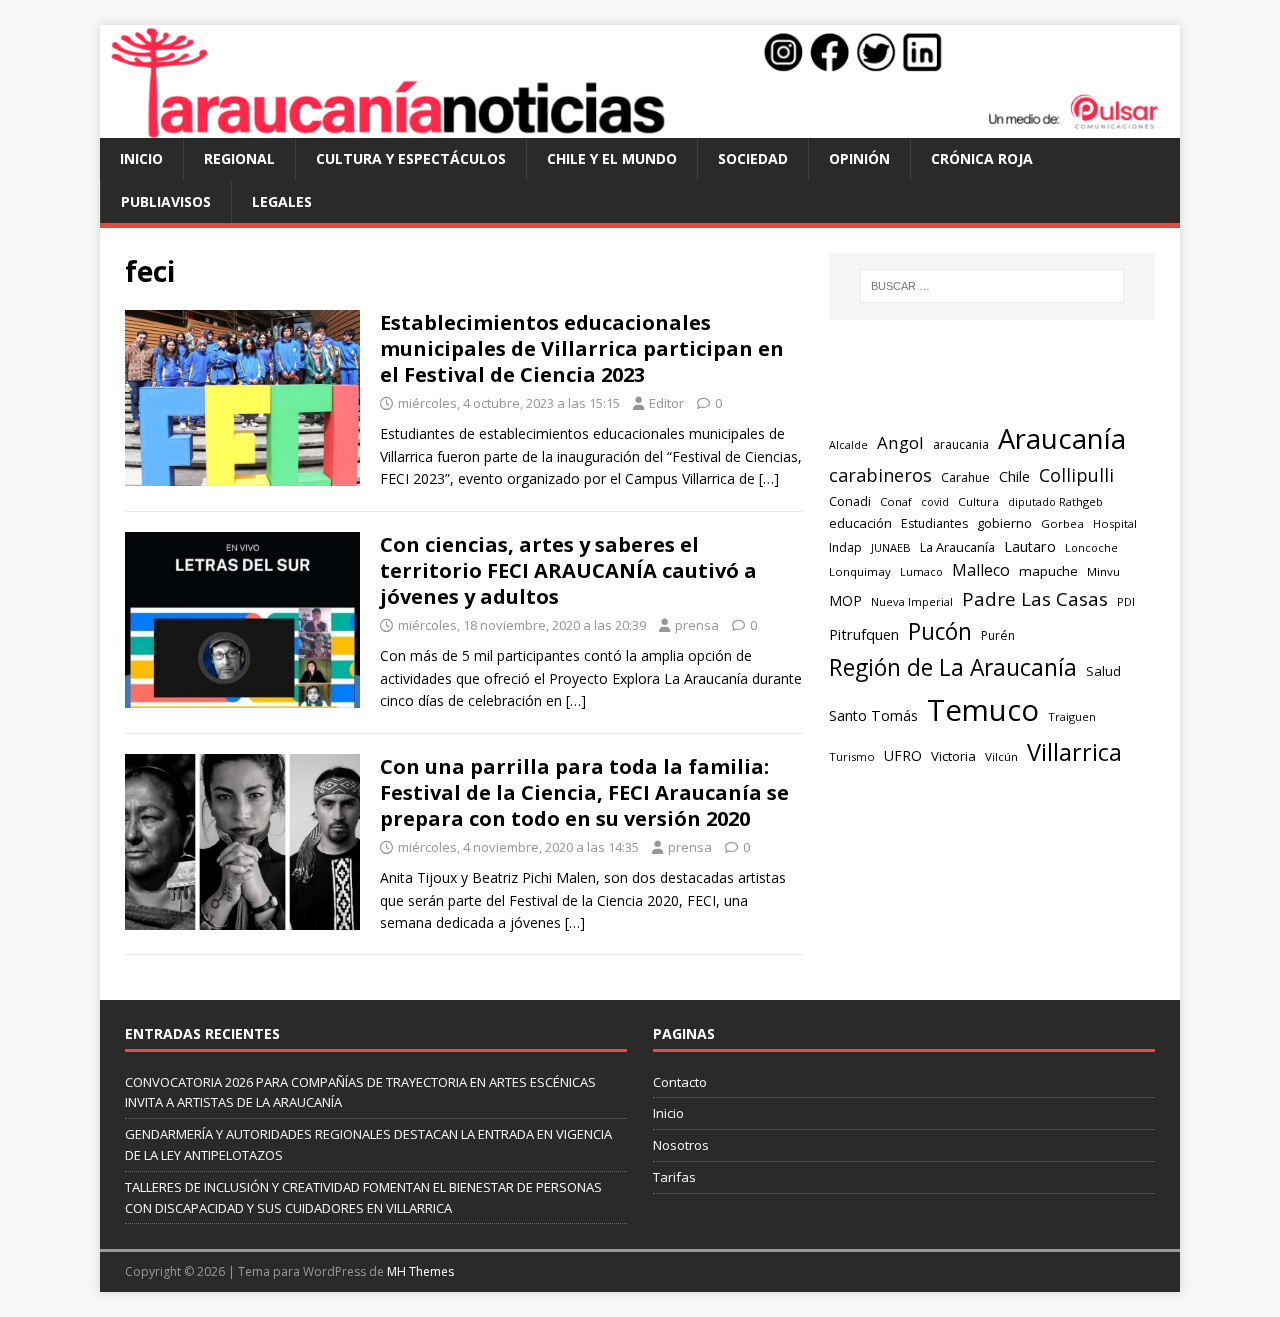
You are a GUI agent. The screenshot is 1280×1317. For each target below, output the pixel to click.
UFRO (903, 755)
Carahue (965, 477)
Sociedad (753, 158)
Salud (1103, 671)
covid (935, 502)
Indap (845, 547)
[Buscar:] (992, 286)
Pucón (940, 631)
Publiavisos (166, 201)
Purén (998, 635)
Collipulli (1076, 475)
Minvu (1103, 571)
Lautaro (1030, 546)
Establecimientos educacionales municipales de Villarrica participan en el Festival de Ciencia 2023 (582, 348)
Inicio (141, 158)
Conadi (850, 501)
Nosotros (681, 1145)
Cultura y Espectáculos (411, 158)
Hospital (1115, 523)
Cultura (978, 501)
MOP (845, 600)
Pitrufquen (864, 634)
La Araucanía (957, 547)
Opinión (859, 158)
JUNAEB (891, 547)
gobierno (1004, 523)
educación (860, 523)
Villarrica (1074, 752)
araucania (961, 444)
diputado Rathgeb (1055, 501)
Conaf (896, 501)
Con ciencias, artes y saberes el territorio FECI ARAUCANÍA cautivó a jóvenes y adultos (568, 570)
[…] (769, 478)
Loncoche (1091, 547)
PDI (1126, 601)
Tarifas (674, 1177)
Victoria (953, 756)
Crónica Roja (982, 158)
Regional (239, 158)
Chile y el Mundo (612, 158)
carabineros (880, 475)
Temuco (983, 710)
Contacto (680, 1082)
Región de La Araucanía (953, 667)
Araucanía (1062, 438)
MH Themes (420, 1271)
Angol (900, 442)
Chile (1014, 476)
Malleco (981, 570)
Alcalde (848, 445)
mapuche (1048, 571)
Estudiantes (934, 523)
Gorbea (1062, 523)
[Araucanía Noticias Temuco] (640, 126)
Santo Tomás (873, 715)
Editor (666, 403)
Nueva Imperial (912, 601)
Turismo (852, 756)
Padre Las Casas (1035, 599)
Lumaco (921, 571)
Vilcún (1001, 756)
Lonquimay (860, 571)
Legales (282, 201)
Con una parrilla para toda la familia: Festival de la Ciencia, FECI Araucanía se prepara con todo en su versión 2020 (584, 792)
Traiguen (1072, 716)
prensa (697, 625)
